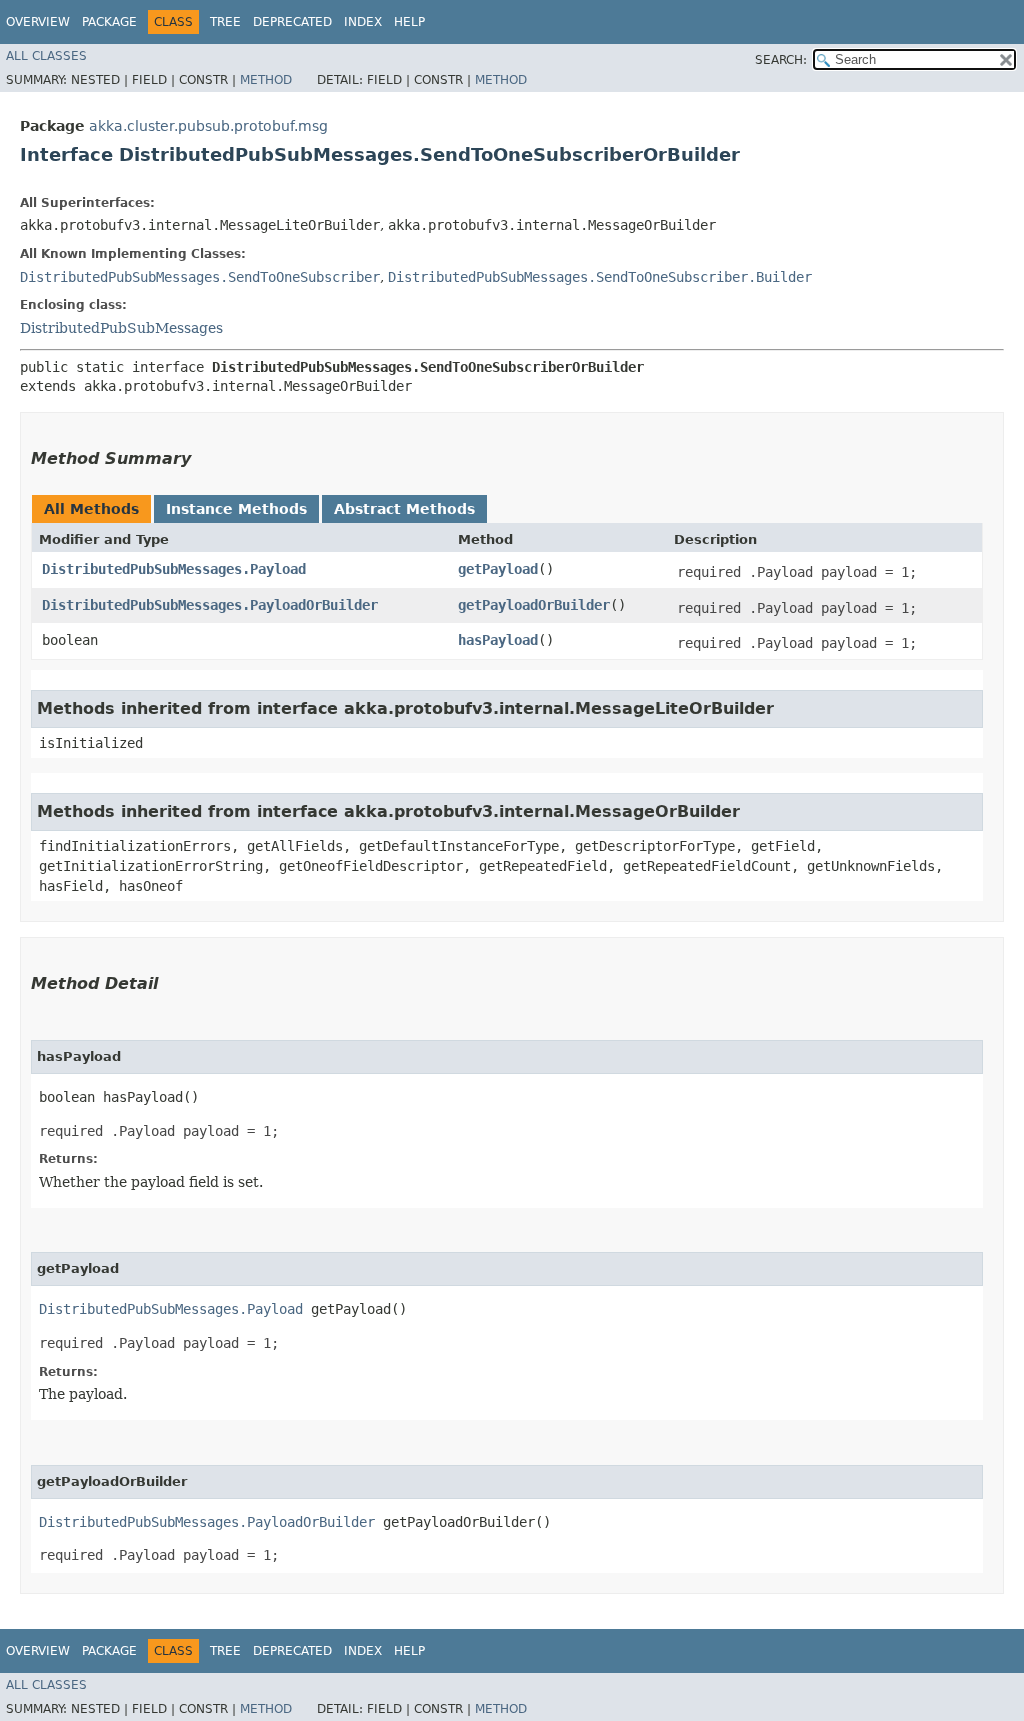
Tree (225, 22)
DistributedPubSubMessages (121, 328)
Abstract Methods (404, 509)
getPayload (498, 569)
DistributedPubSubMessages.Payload (174, 569)
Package (109, 22)
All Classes (46, 56)
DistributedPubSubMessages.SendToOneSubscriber (200, 277)
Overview (38, 22)
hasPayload (498, 640)
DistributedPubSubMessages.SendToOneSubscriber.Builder (600, 277)
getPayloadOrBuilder (534, 605)
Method (266, 80)
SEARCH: (781, 60)
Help (409, 22)
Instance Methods (236, 509)
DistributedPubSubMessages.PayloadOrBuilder (210, 605)
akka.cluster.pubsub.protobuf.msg (208, 126)
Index (363, 22)
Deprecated (292, 22)
